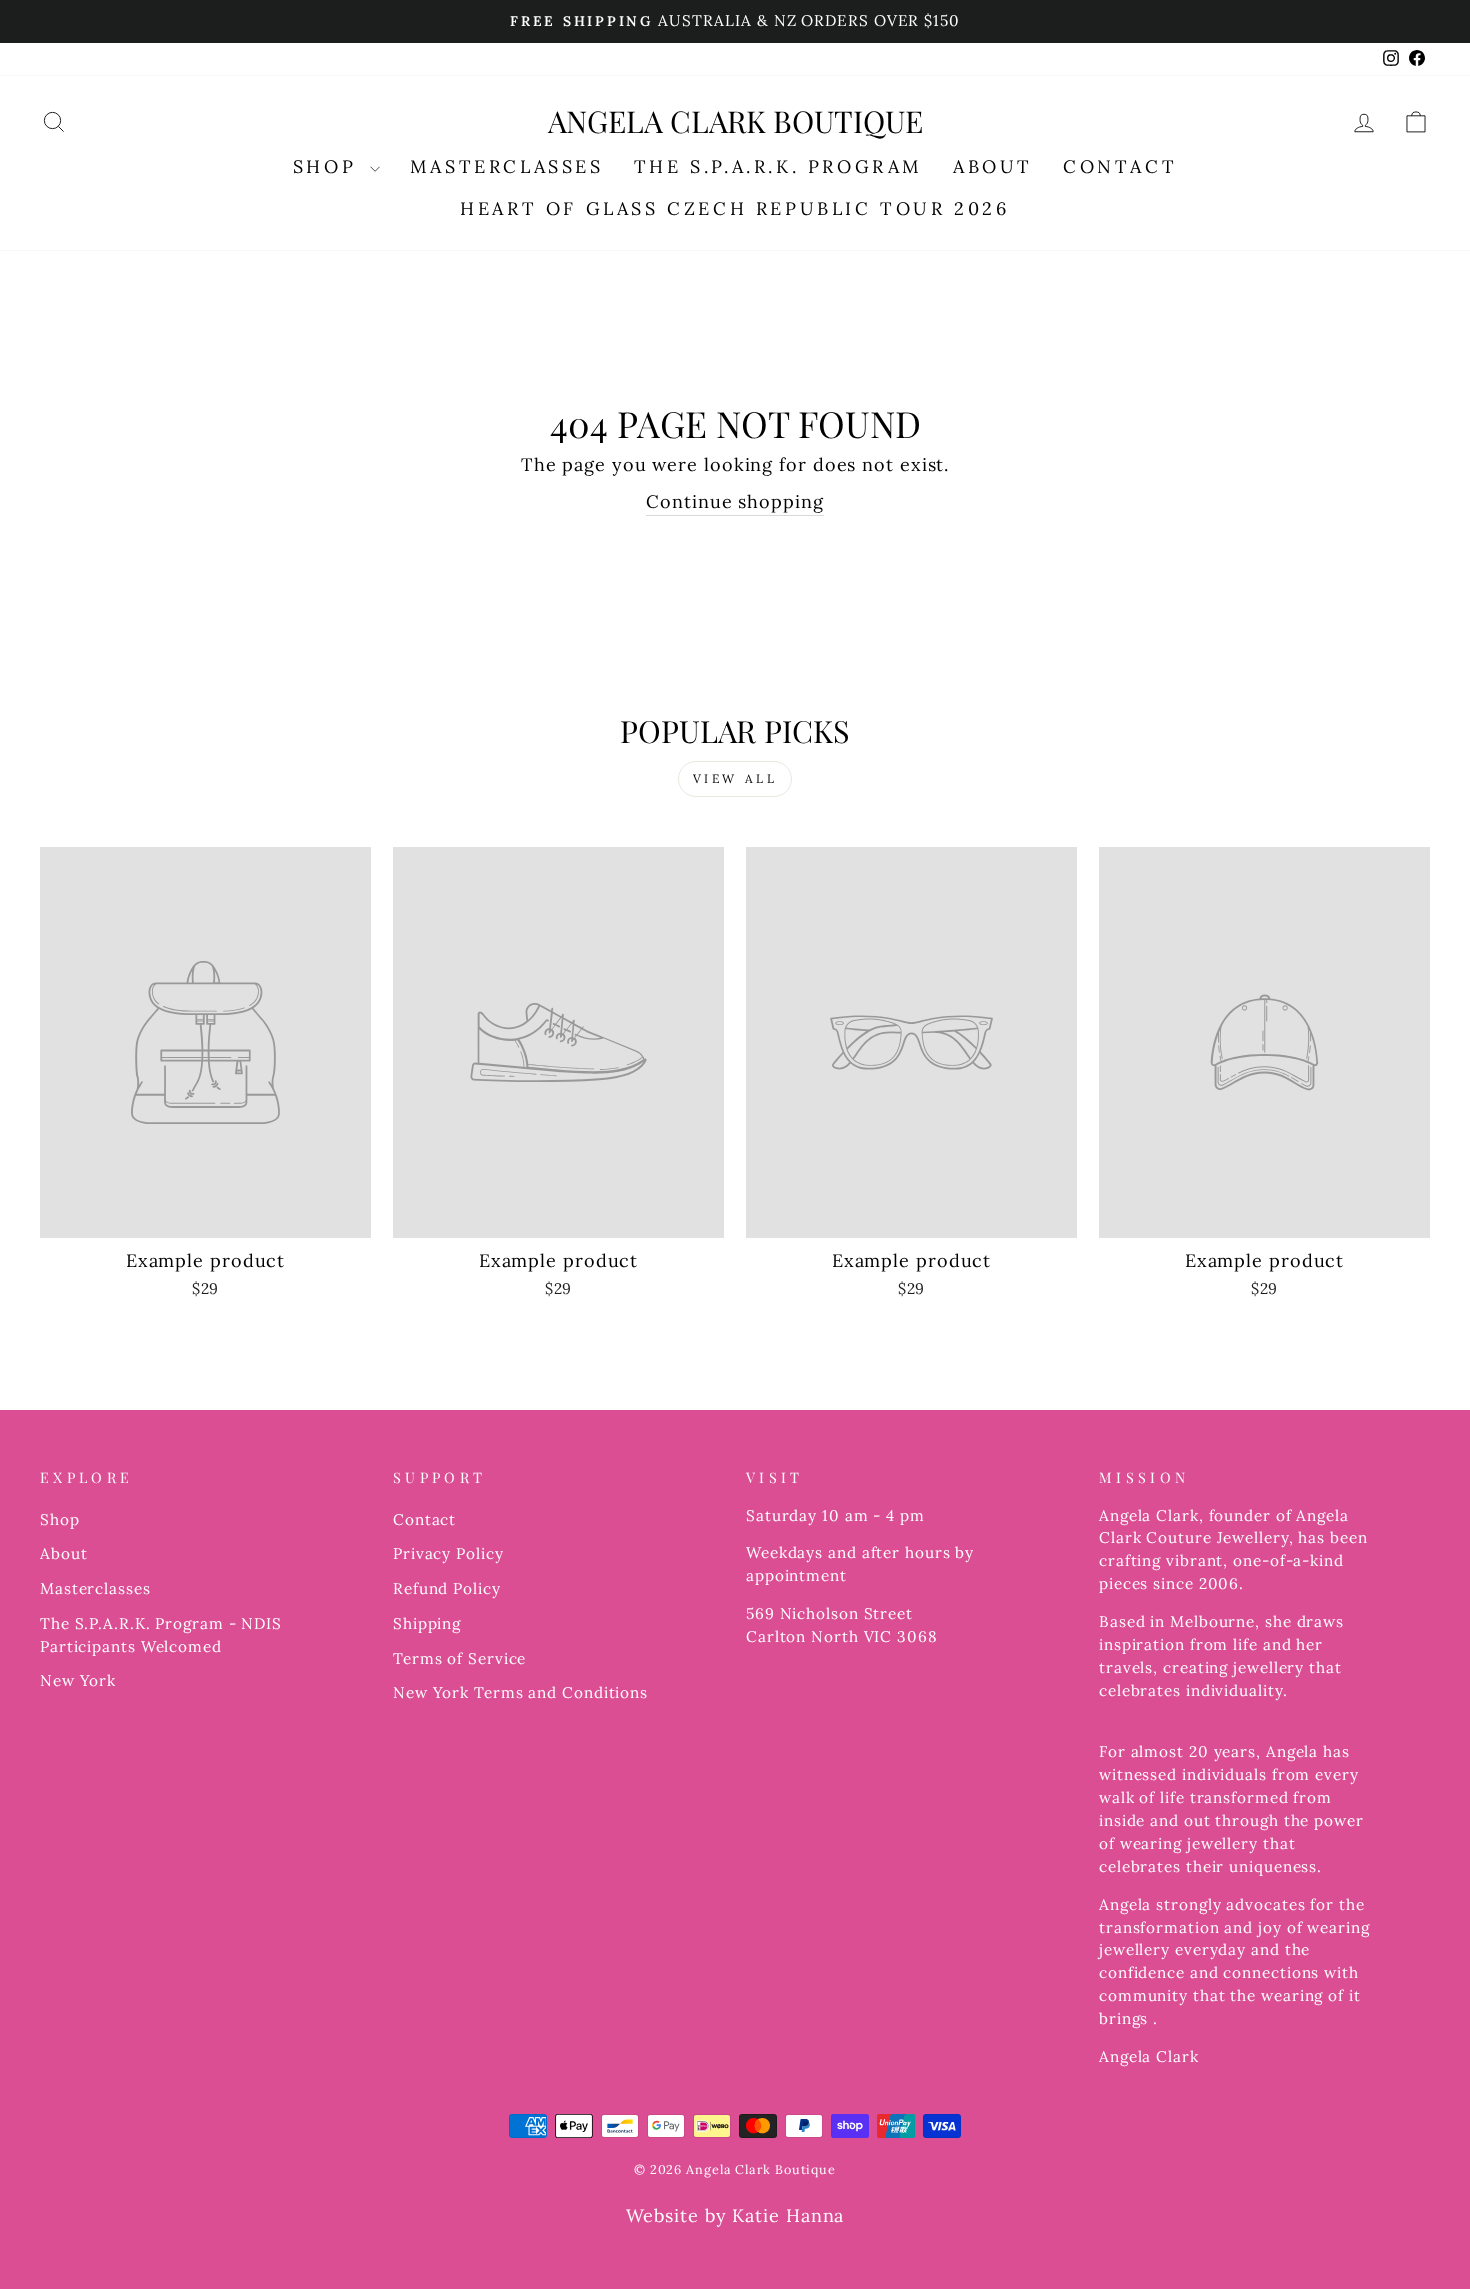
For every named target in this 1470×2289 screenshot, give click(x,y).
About (64, 1553)
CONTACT (1120, 166)
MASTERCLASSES (507, 166)
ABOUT (993, 166)
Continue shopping (734, 501)
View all (735, 778)
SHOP (329, 166)
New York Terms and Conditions (520, 1692)
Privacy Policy (448, 1553)
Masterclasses (95, 1588)
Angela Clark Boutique (735, 121)
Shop (60, 1519)
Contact (424, 1519)
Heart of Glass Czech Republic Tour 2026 (734, 208)
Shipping (427, 1623)
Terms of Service (459, 1658)
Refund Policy (447, 1588)
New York (78, 1680)
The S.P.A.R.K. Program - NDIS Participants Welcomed (161, 1635)
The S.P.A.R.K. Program (778, 166)
